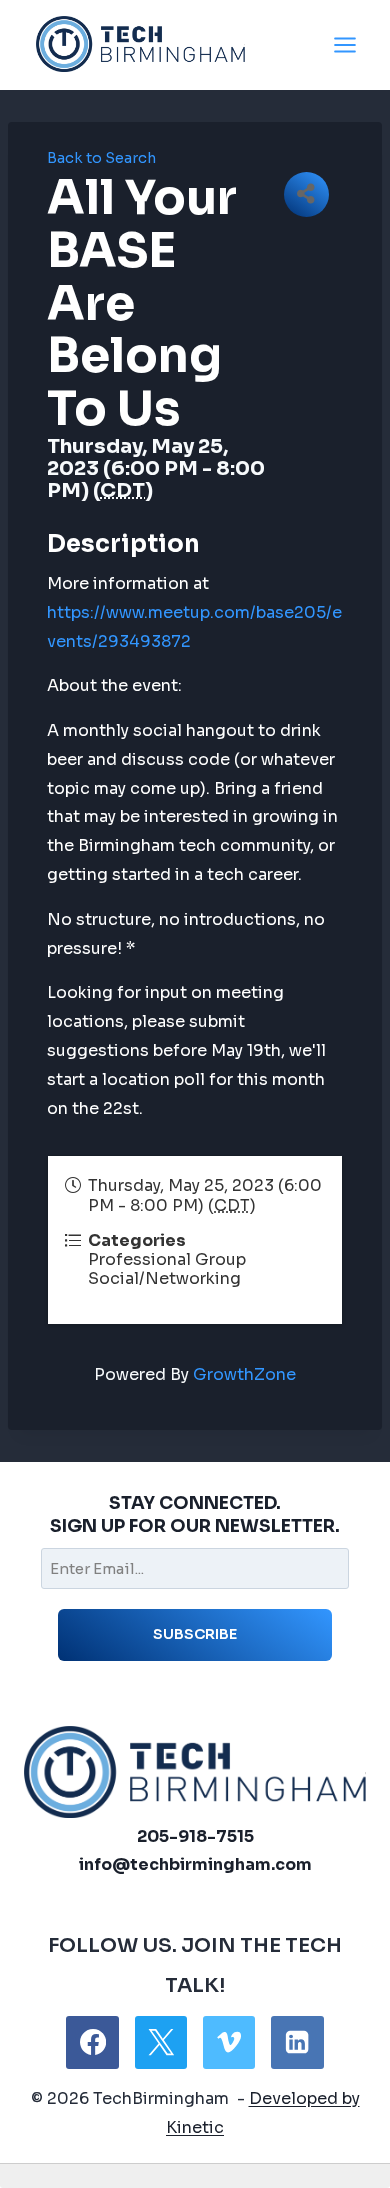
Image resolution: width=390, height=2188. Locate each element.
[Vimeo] (229, 2042)
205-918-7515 (195, 1836)
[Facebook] (92, 2042)
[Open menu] (344, 44)
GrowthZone (244, 1374)
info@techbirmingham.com (195, 1864)
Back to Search (101, 158)
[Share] (306, 194)
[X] (161, 2042)
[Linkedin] (297, 2042)
